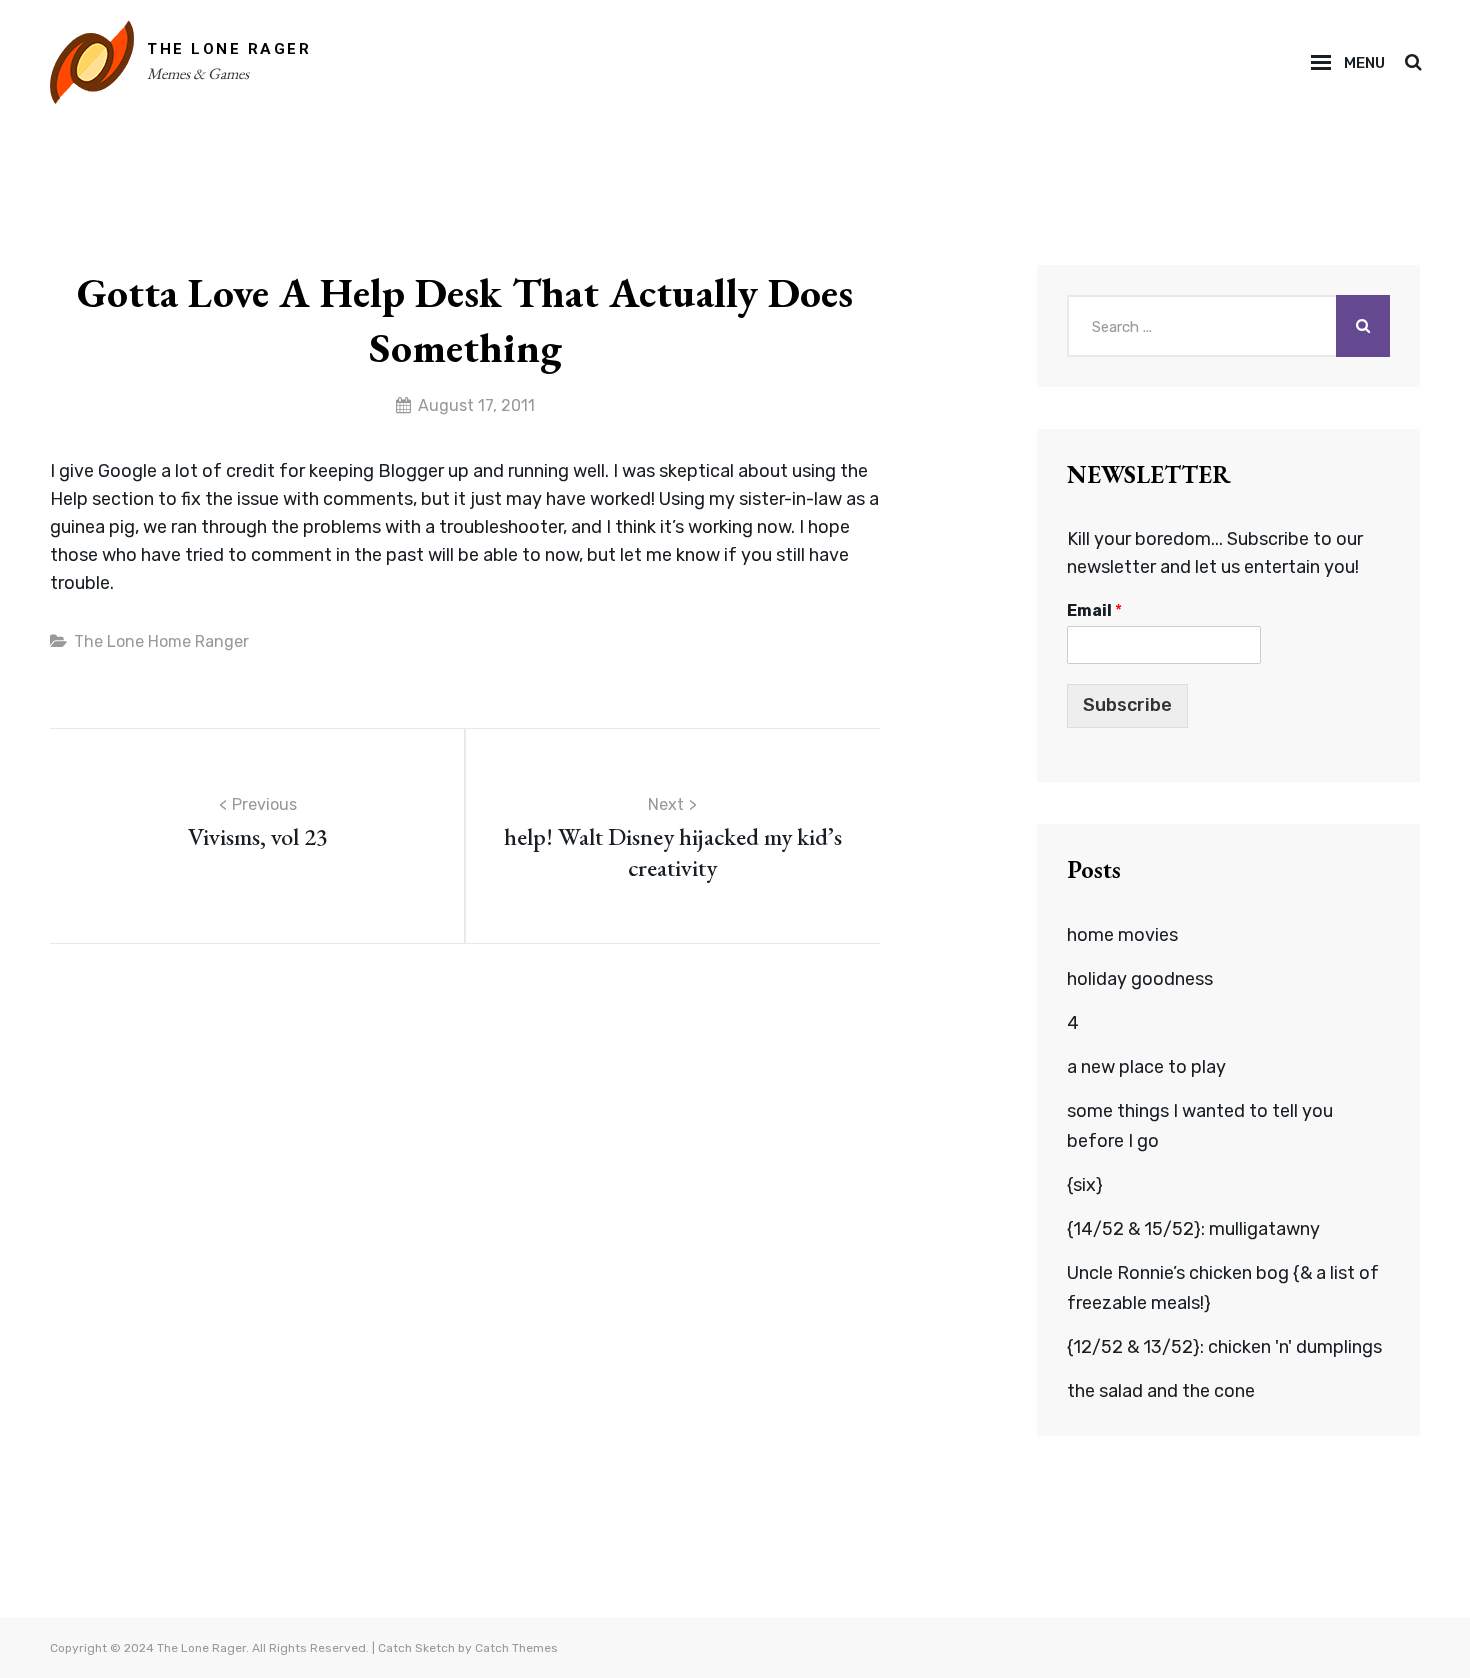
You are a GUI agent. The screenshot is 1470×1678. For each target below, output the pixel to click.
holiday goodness (1140, 979)
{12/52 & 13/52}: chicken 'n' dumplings (1224, 1347)
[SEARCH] (1412, 63)
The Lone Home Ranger (161, 641)
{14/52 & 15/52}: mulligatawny (1193, 1229)
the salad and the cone (1161, 1391)
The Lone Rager (229, 49)
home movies (1122, 935)
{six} (1085, 1185)
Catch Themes (516, 1648)
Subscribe (1127, 705)
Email (1094, 610)
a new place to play (1146, 1067)
